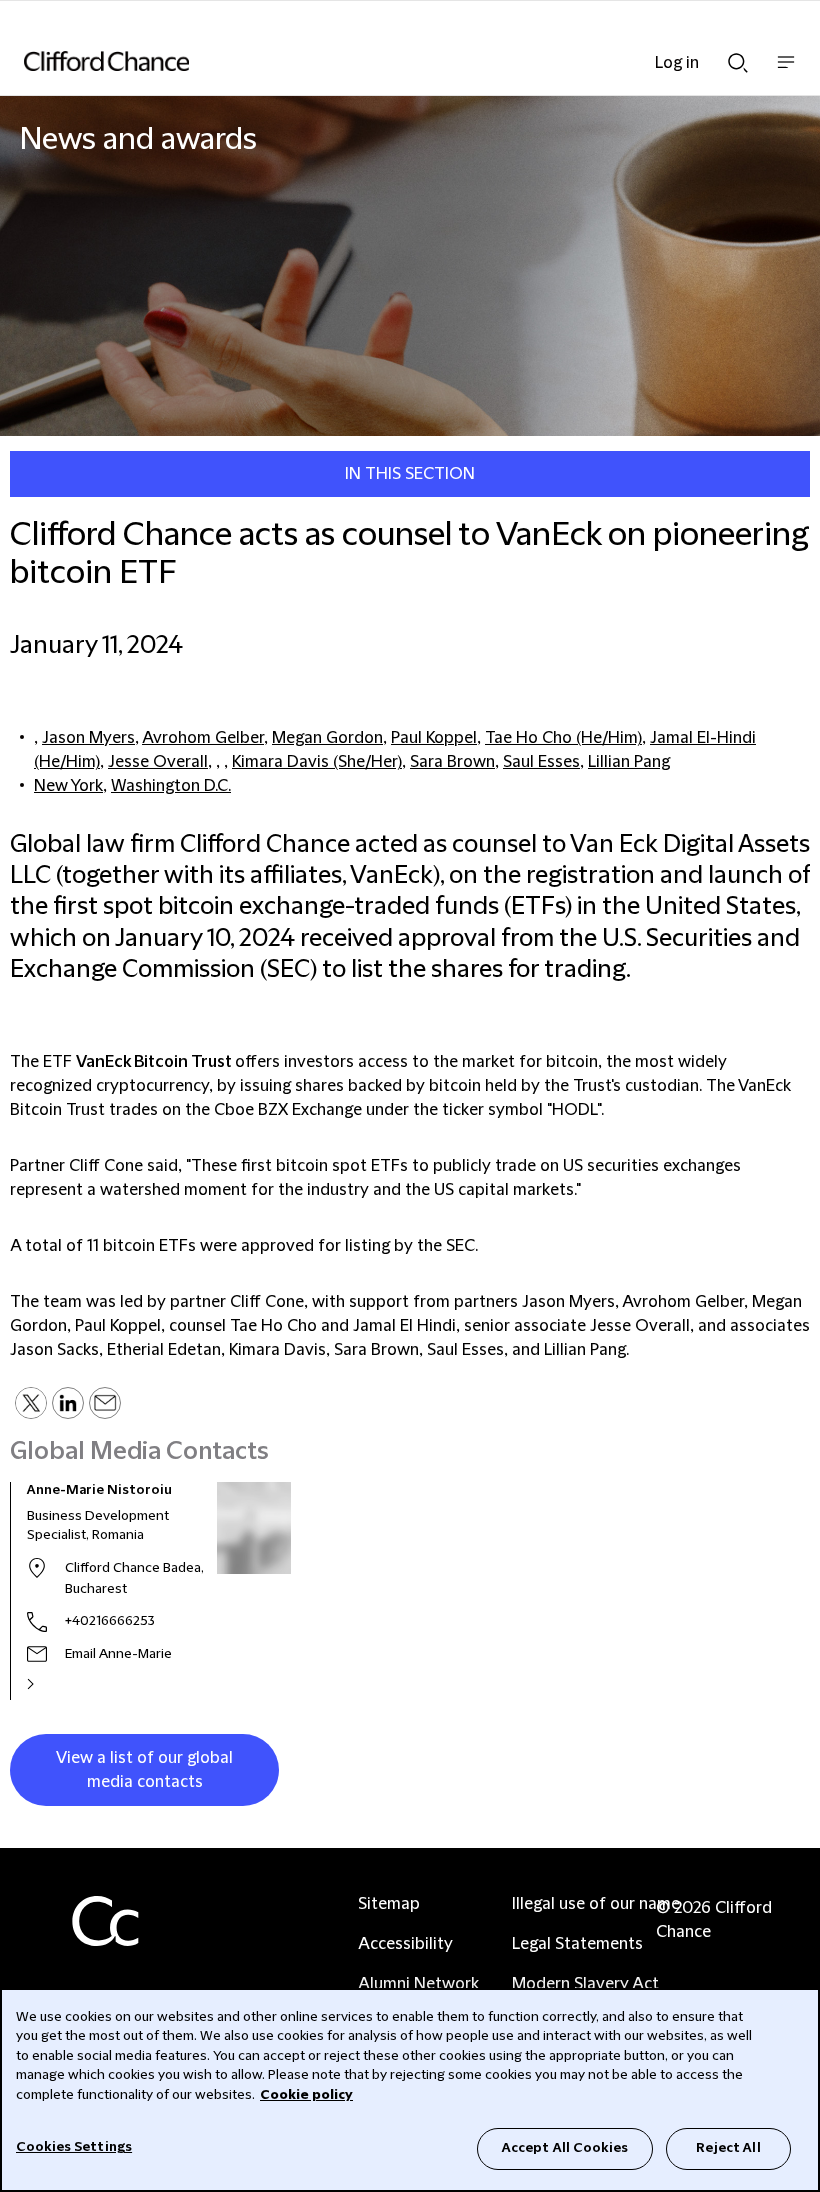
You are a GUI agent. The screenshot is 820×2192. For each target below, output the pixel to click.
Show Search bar (738, 57)
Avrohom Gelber (203, 738)
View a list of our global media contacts (144, 1770)
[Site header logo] (380, 61)
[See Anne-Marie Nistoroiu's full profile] (52, 1684)
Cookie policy (306, 2095)
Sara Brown (452, 762)
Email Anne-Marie (118, 1654)
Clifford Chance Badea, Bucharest (134, 1578)
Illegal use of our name (596, 1904)
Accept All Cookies (565, 2148)
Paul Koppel (434, 738)
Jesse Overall (158, 762)
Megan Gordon (327, 738)
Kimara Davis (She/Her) (317, 762)
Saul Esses (541, 762)
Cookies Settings (74, 2147)
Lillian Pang (629, 762)
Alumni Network (418, 1984)
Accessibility (405, 1944)
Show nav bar (786, 72)
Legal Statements (577, 1944)
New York (68, 786)
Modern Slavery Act (585, 1984)
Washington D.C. (171, 786)
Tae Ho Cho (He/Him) (563, 738)
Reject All (728, 2148)
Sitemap (389, 1904)
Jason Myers (88, 738)
